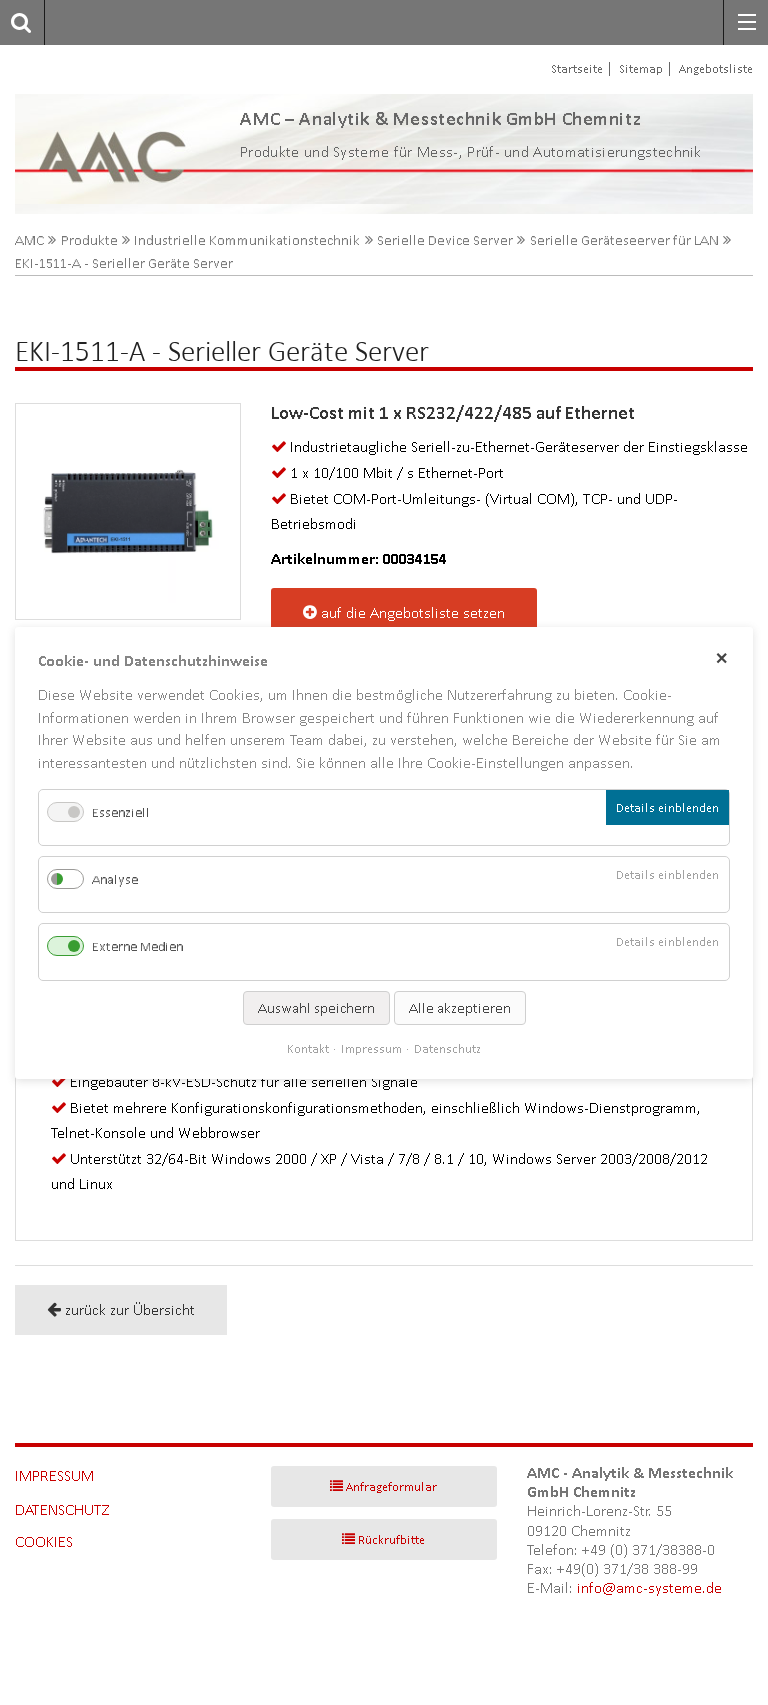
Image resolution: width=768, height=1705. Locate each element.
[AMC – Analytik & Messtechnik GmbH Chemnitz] (92, 154)
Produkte (89, 240)
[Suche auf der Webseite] (15, 22)
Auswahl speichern (316, 1007)
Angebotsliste (716, 68)
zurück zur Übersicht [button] (130, 1309)
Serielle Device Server (445, 240)
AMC (29, 240)
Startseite (577, 68)
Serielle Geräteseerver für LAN (624, 240)
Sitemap (641, 68)
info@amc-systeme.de (649, 1587)
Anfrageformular (391, 1486)
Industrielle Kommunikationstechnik (247, 240)
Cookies (44, 1541)
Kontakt (308, 1047)
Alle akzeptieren (460, 1007)
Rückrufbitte (391, 1539)
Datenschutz (62, 1509)
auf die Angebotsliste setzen (413, 612)
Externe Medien (137, 946)
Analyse (115, 879)
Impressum (54, 1475)
